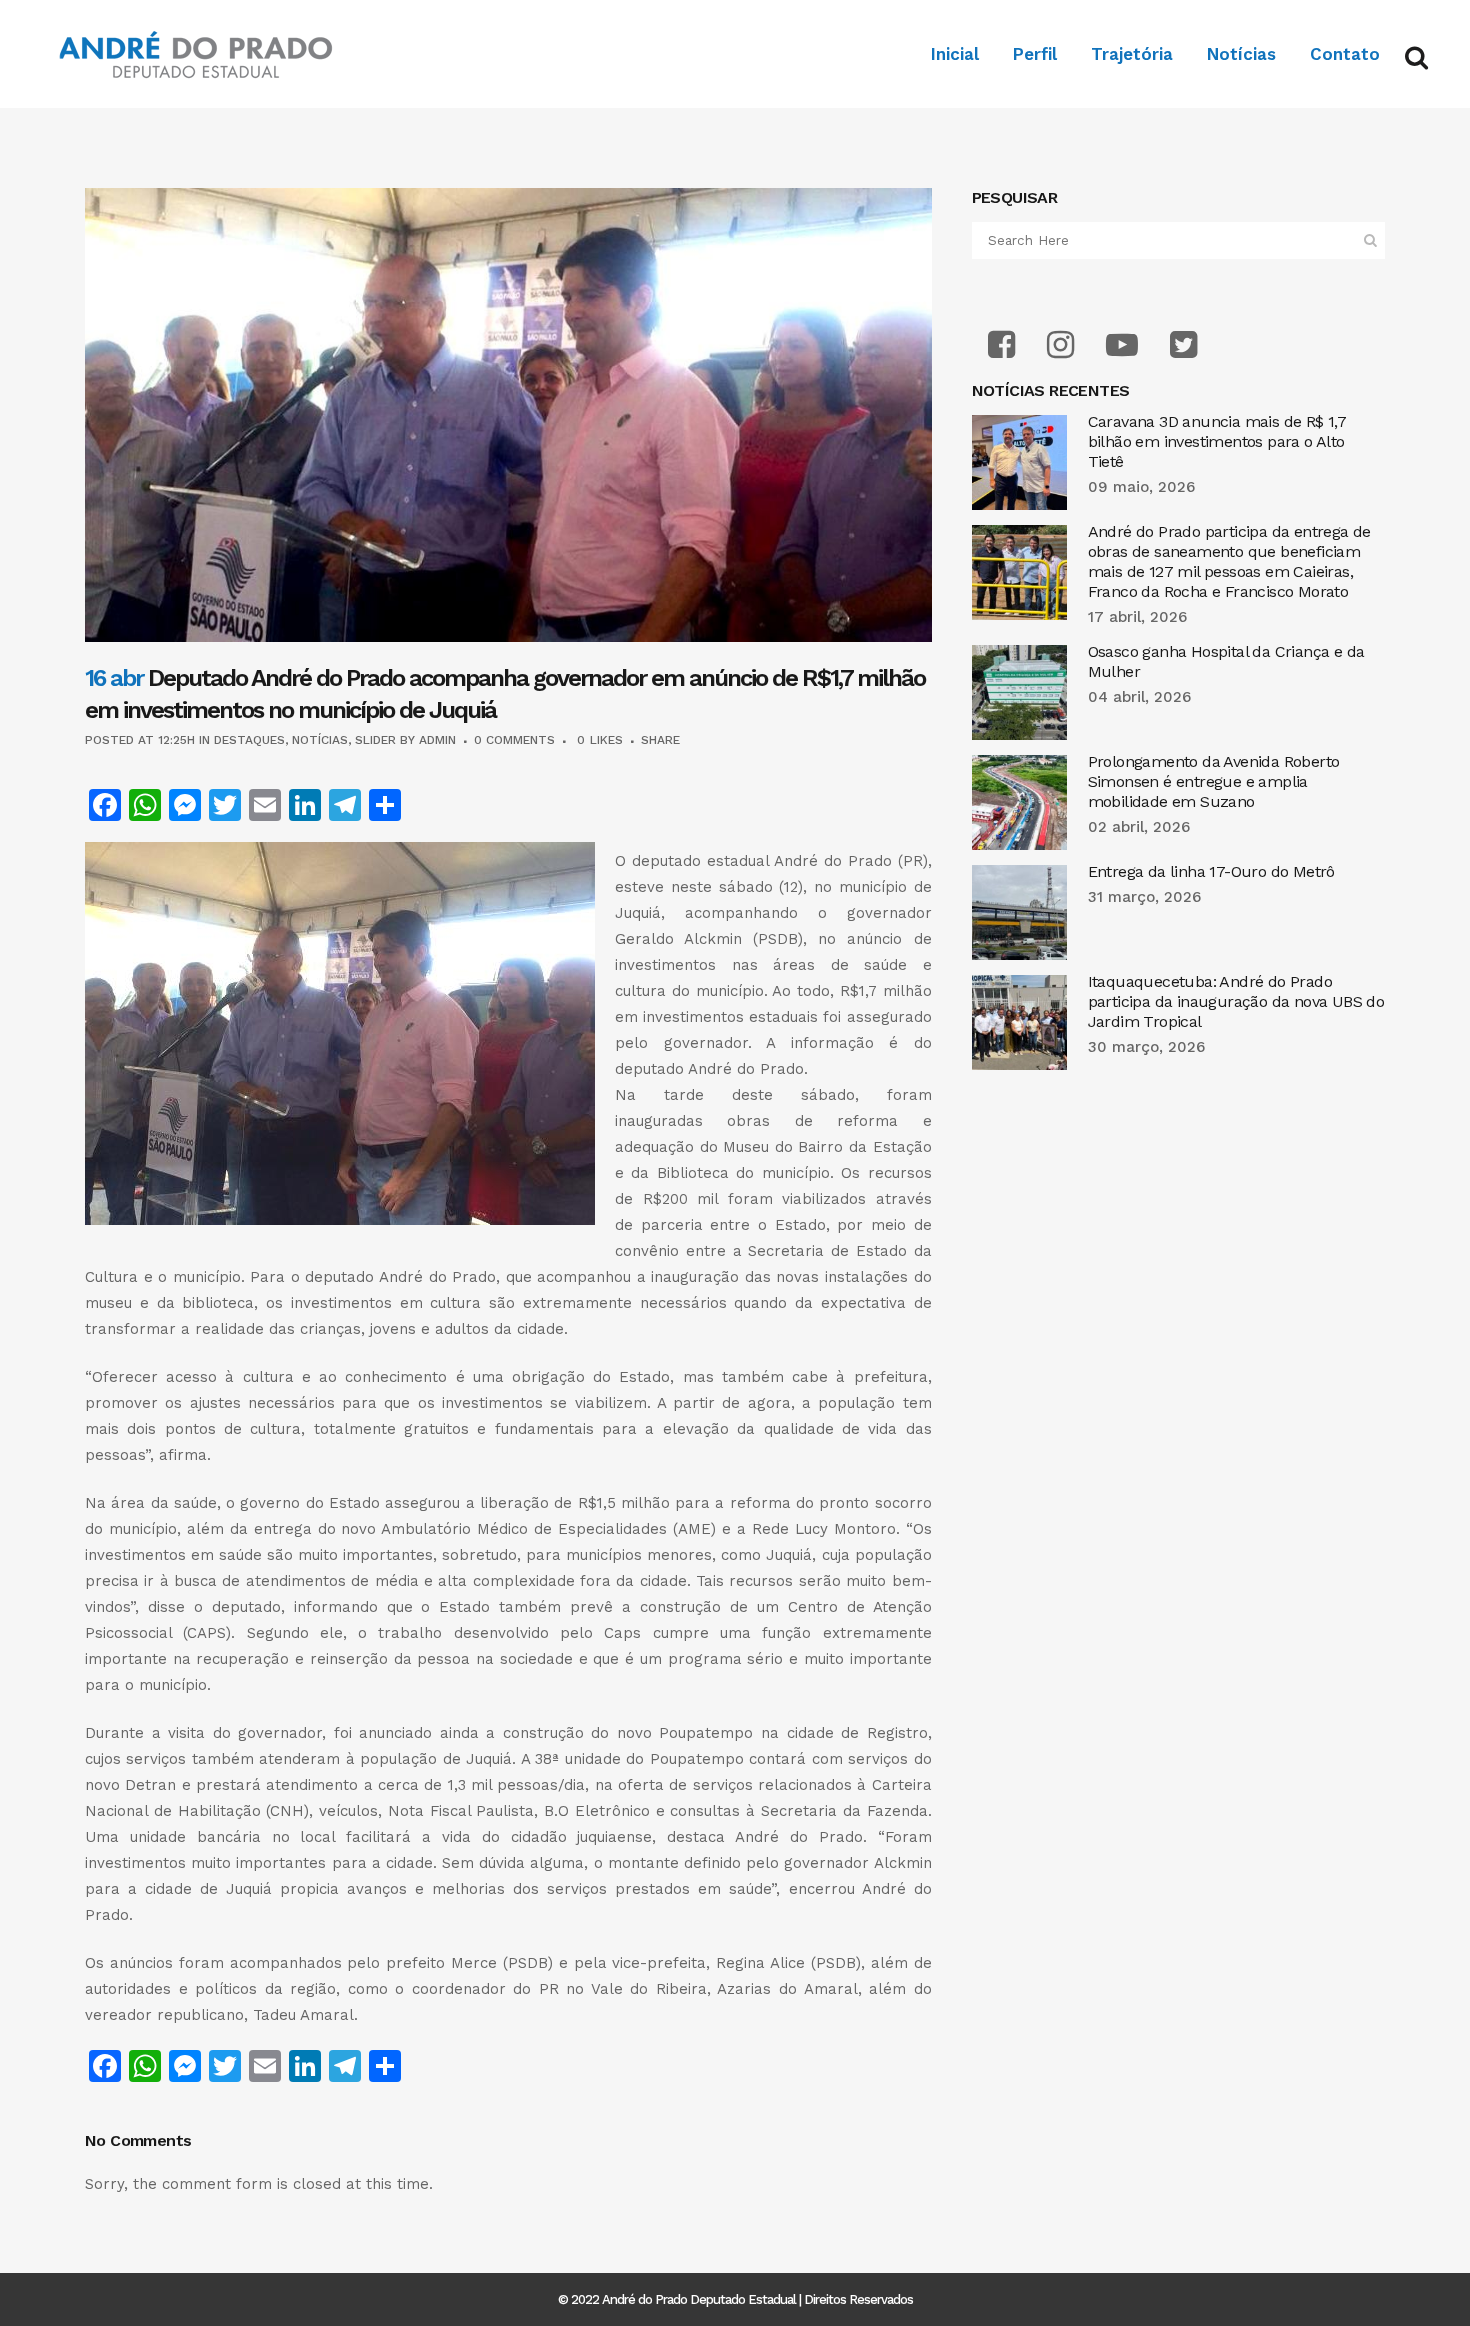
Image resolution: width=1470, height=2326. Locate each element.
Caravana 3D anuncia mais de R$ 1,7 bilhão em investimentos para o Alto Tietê (1217, 441)
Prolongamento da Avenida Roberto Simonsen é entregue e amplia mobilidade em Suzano (1214, 781)
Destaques (249, 740)
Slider (375, 740)
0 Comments (514, 740)
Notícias (320, 740)
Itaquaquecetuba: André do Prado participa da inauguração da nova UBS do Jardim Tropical (1236, 1001)
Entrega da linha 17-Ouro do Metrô (1211, 871)
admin (437, 740)
